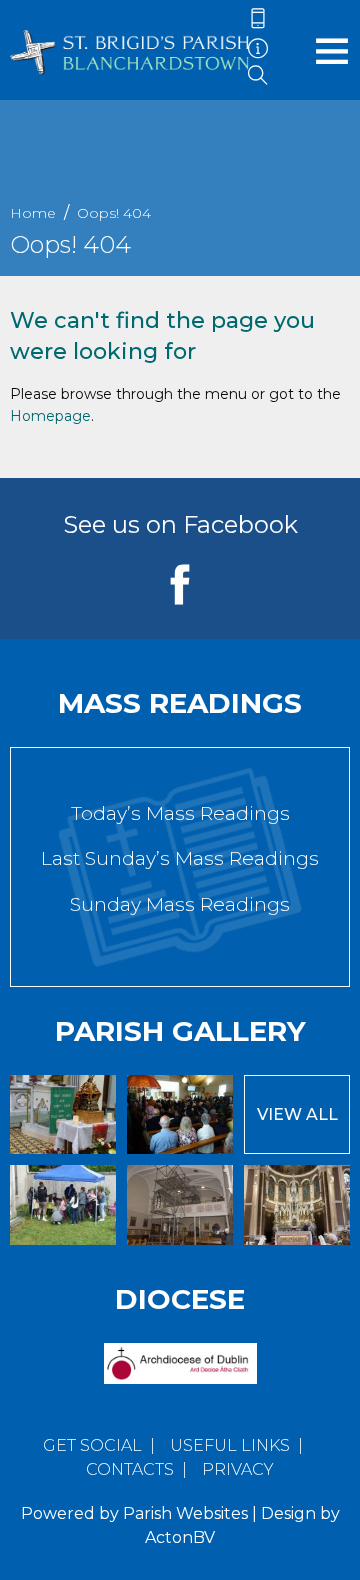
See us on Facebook (180, 524)
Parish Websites (185, 1513)
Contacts (130, 1469)
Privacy (238, 1469)
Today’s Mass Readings (180, 813)
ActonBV (180, 1537)
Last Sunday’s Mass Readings (180, 858)
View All (297, 1114)
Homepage (50, 416)
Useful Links (230, 1445)
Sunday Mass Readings (180, 904)
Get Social (92, 1445)
